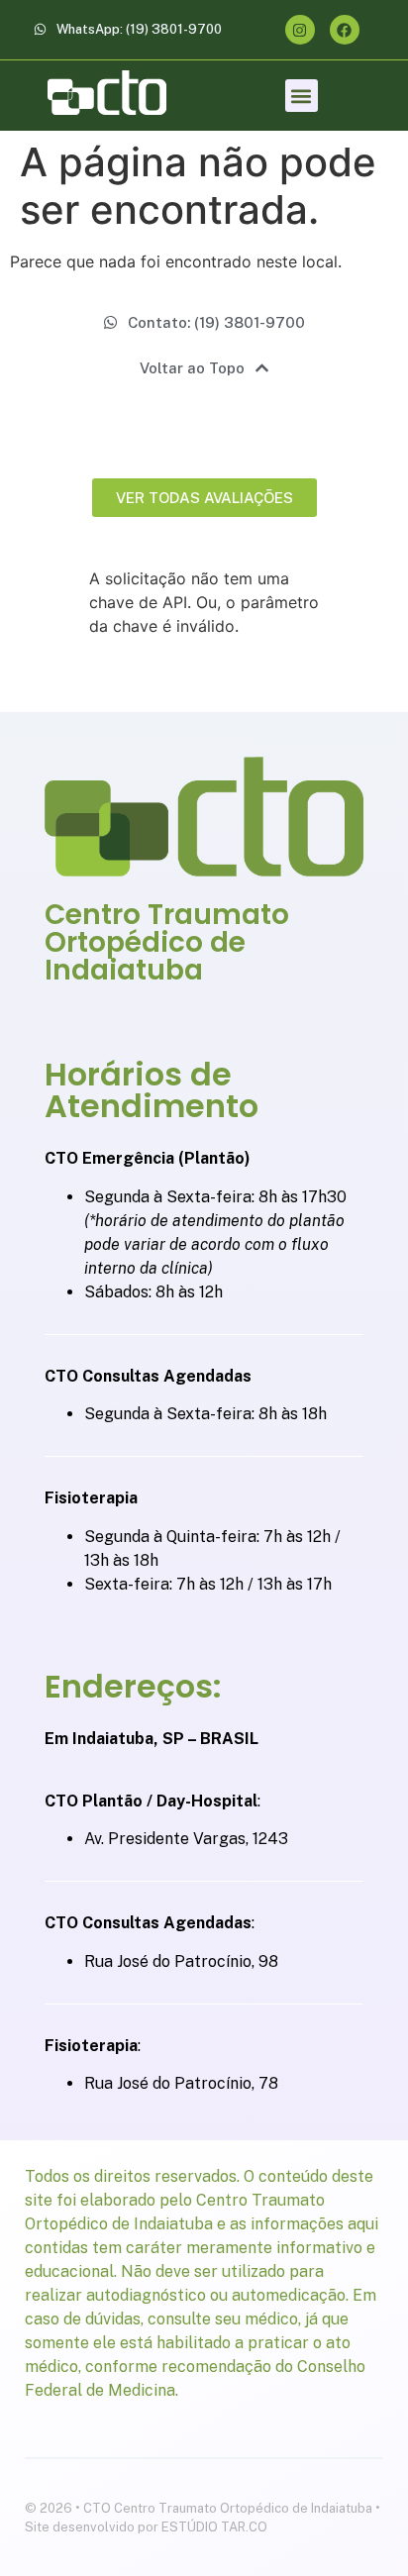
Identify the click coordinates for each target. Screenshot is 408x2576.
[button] (302, 96)
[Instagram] (300, 30)
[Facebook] (345, 30)
